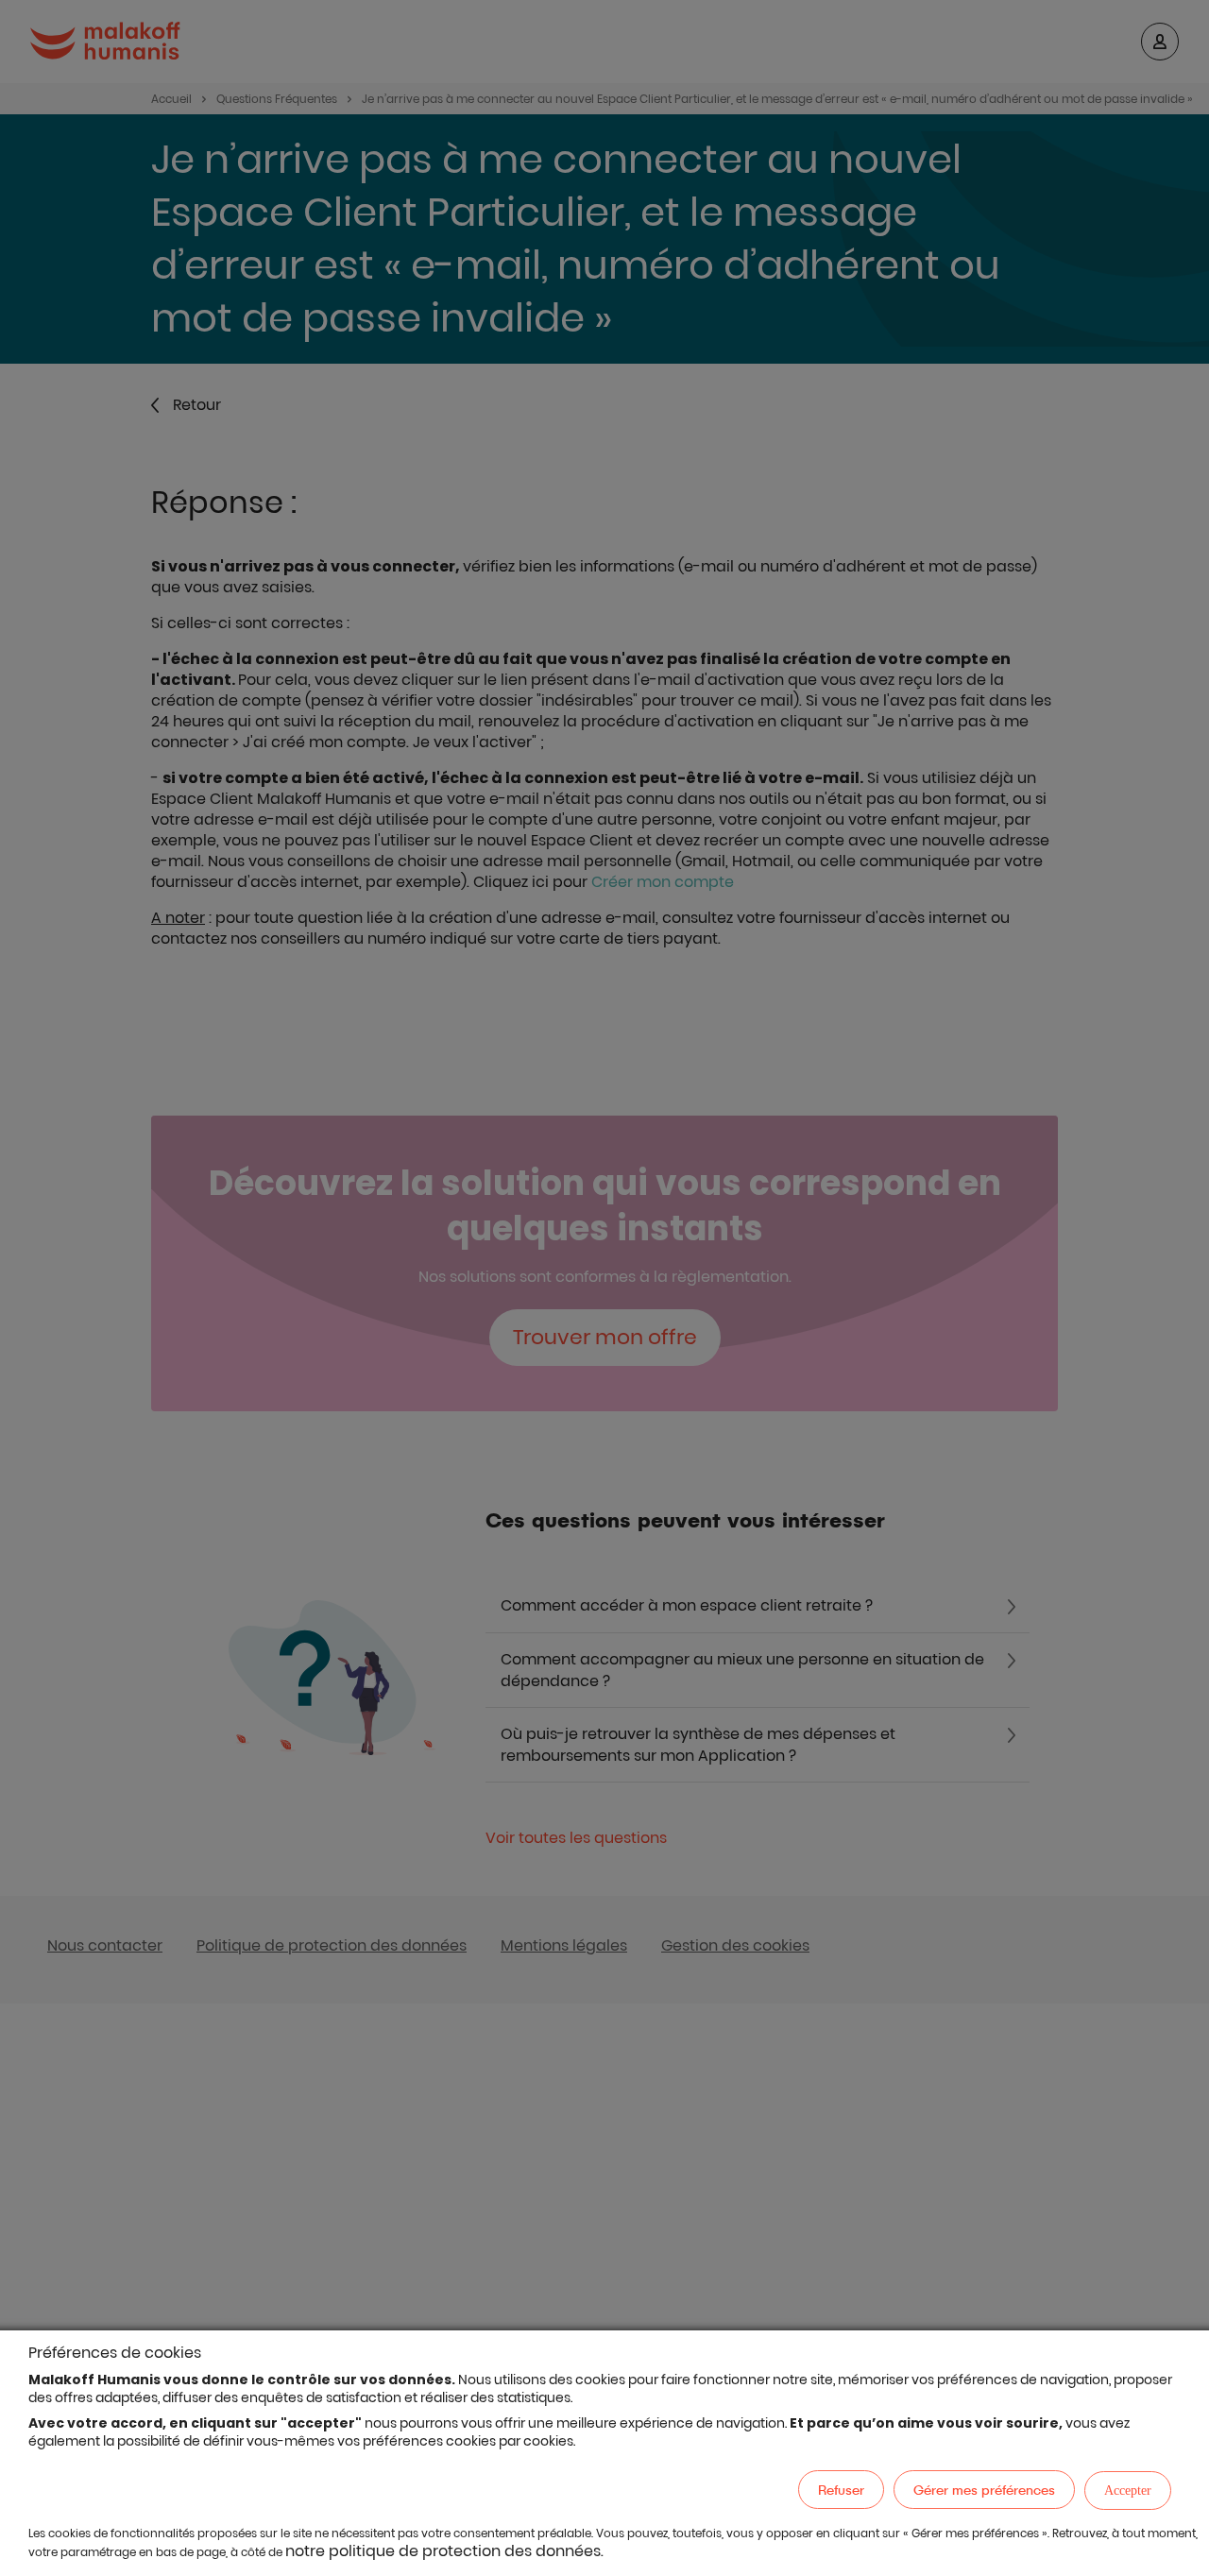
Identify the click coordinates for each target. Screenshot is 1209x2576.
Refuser (841, 2490)
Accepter (1128, 2491)
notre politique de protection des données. (444, 2551)
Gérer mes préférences (984, 2490)
